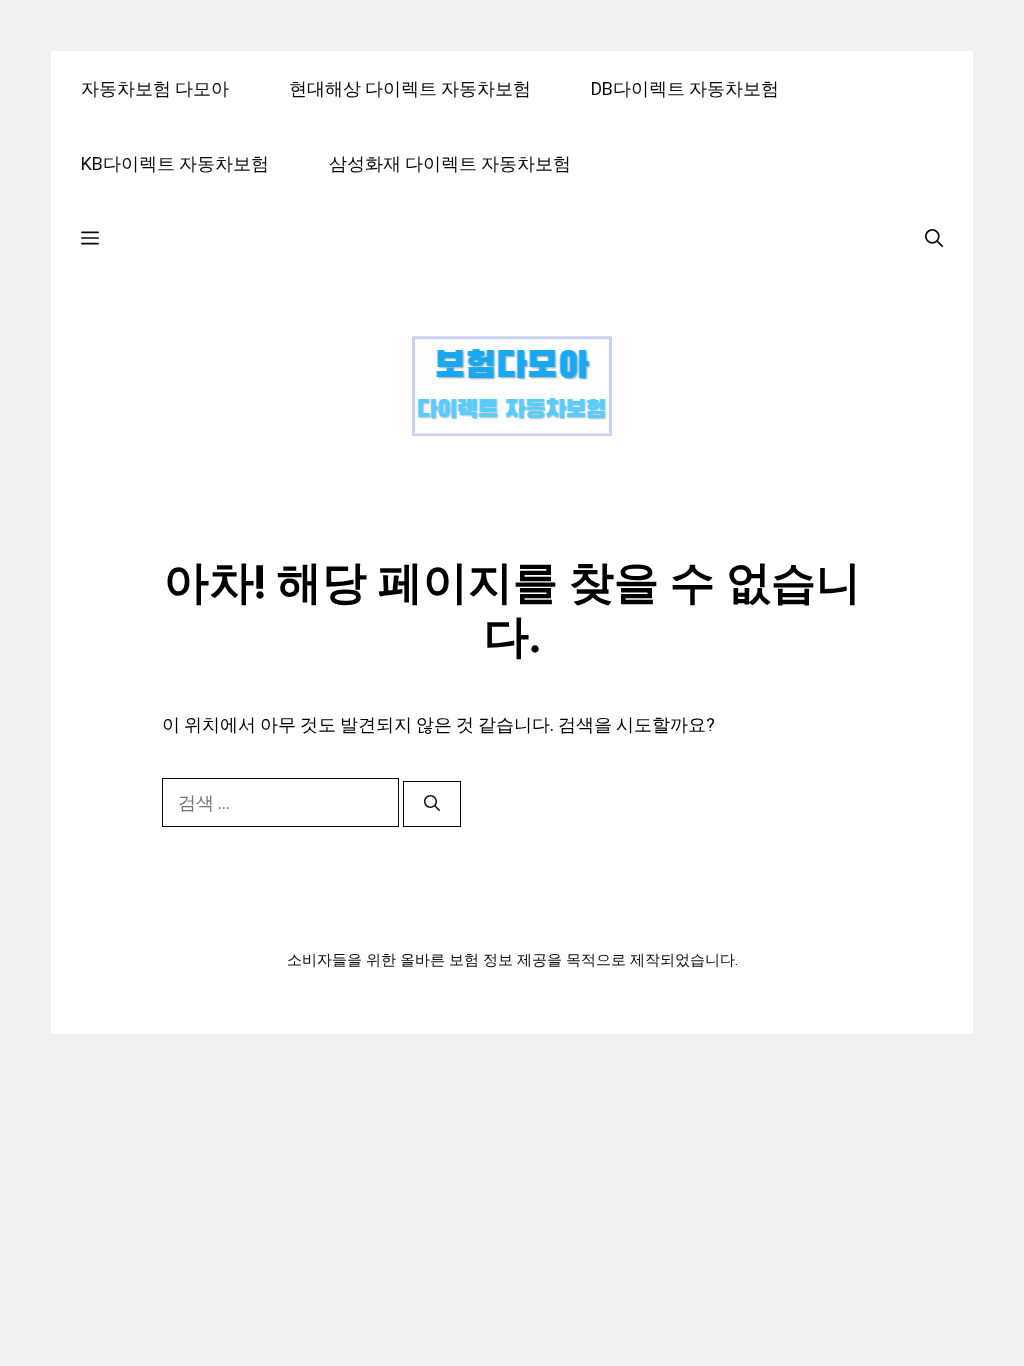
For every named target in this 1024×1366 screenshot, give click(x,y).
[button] (90, 238)
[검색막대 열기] (934, 238)
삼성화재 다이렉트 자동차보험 (450, 163)
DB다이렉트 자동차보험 (685, 88)
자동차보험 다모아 (155, 88)
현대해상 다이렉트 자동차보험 (410, 88)
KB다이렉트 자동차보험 (175, 163)
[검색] (432, 804)
